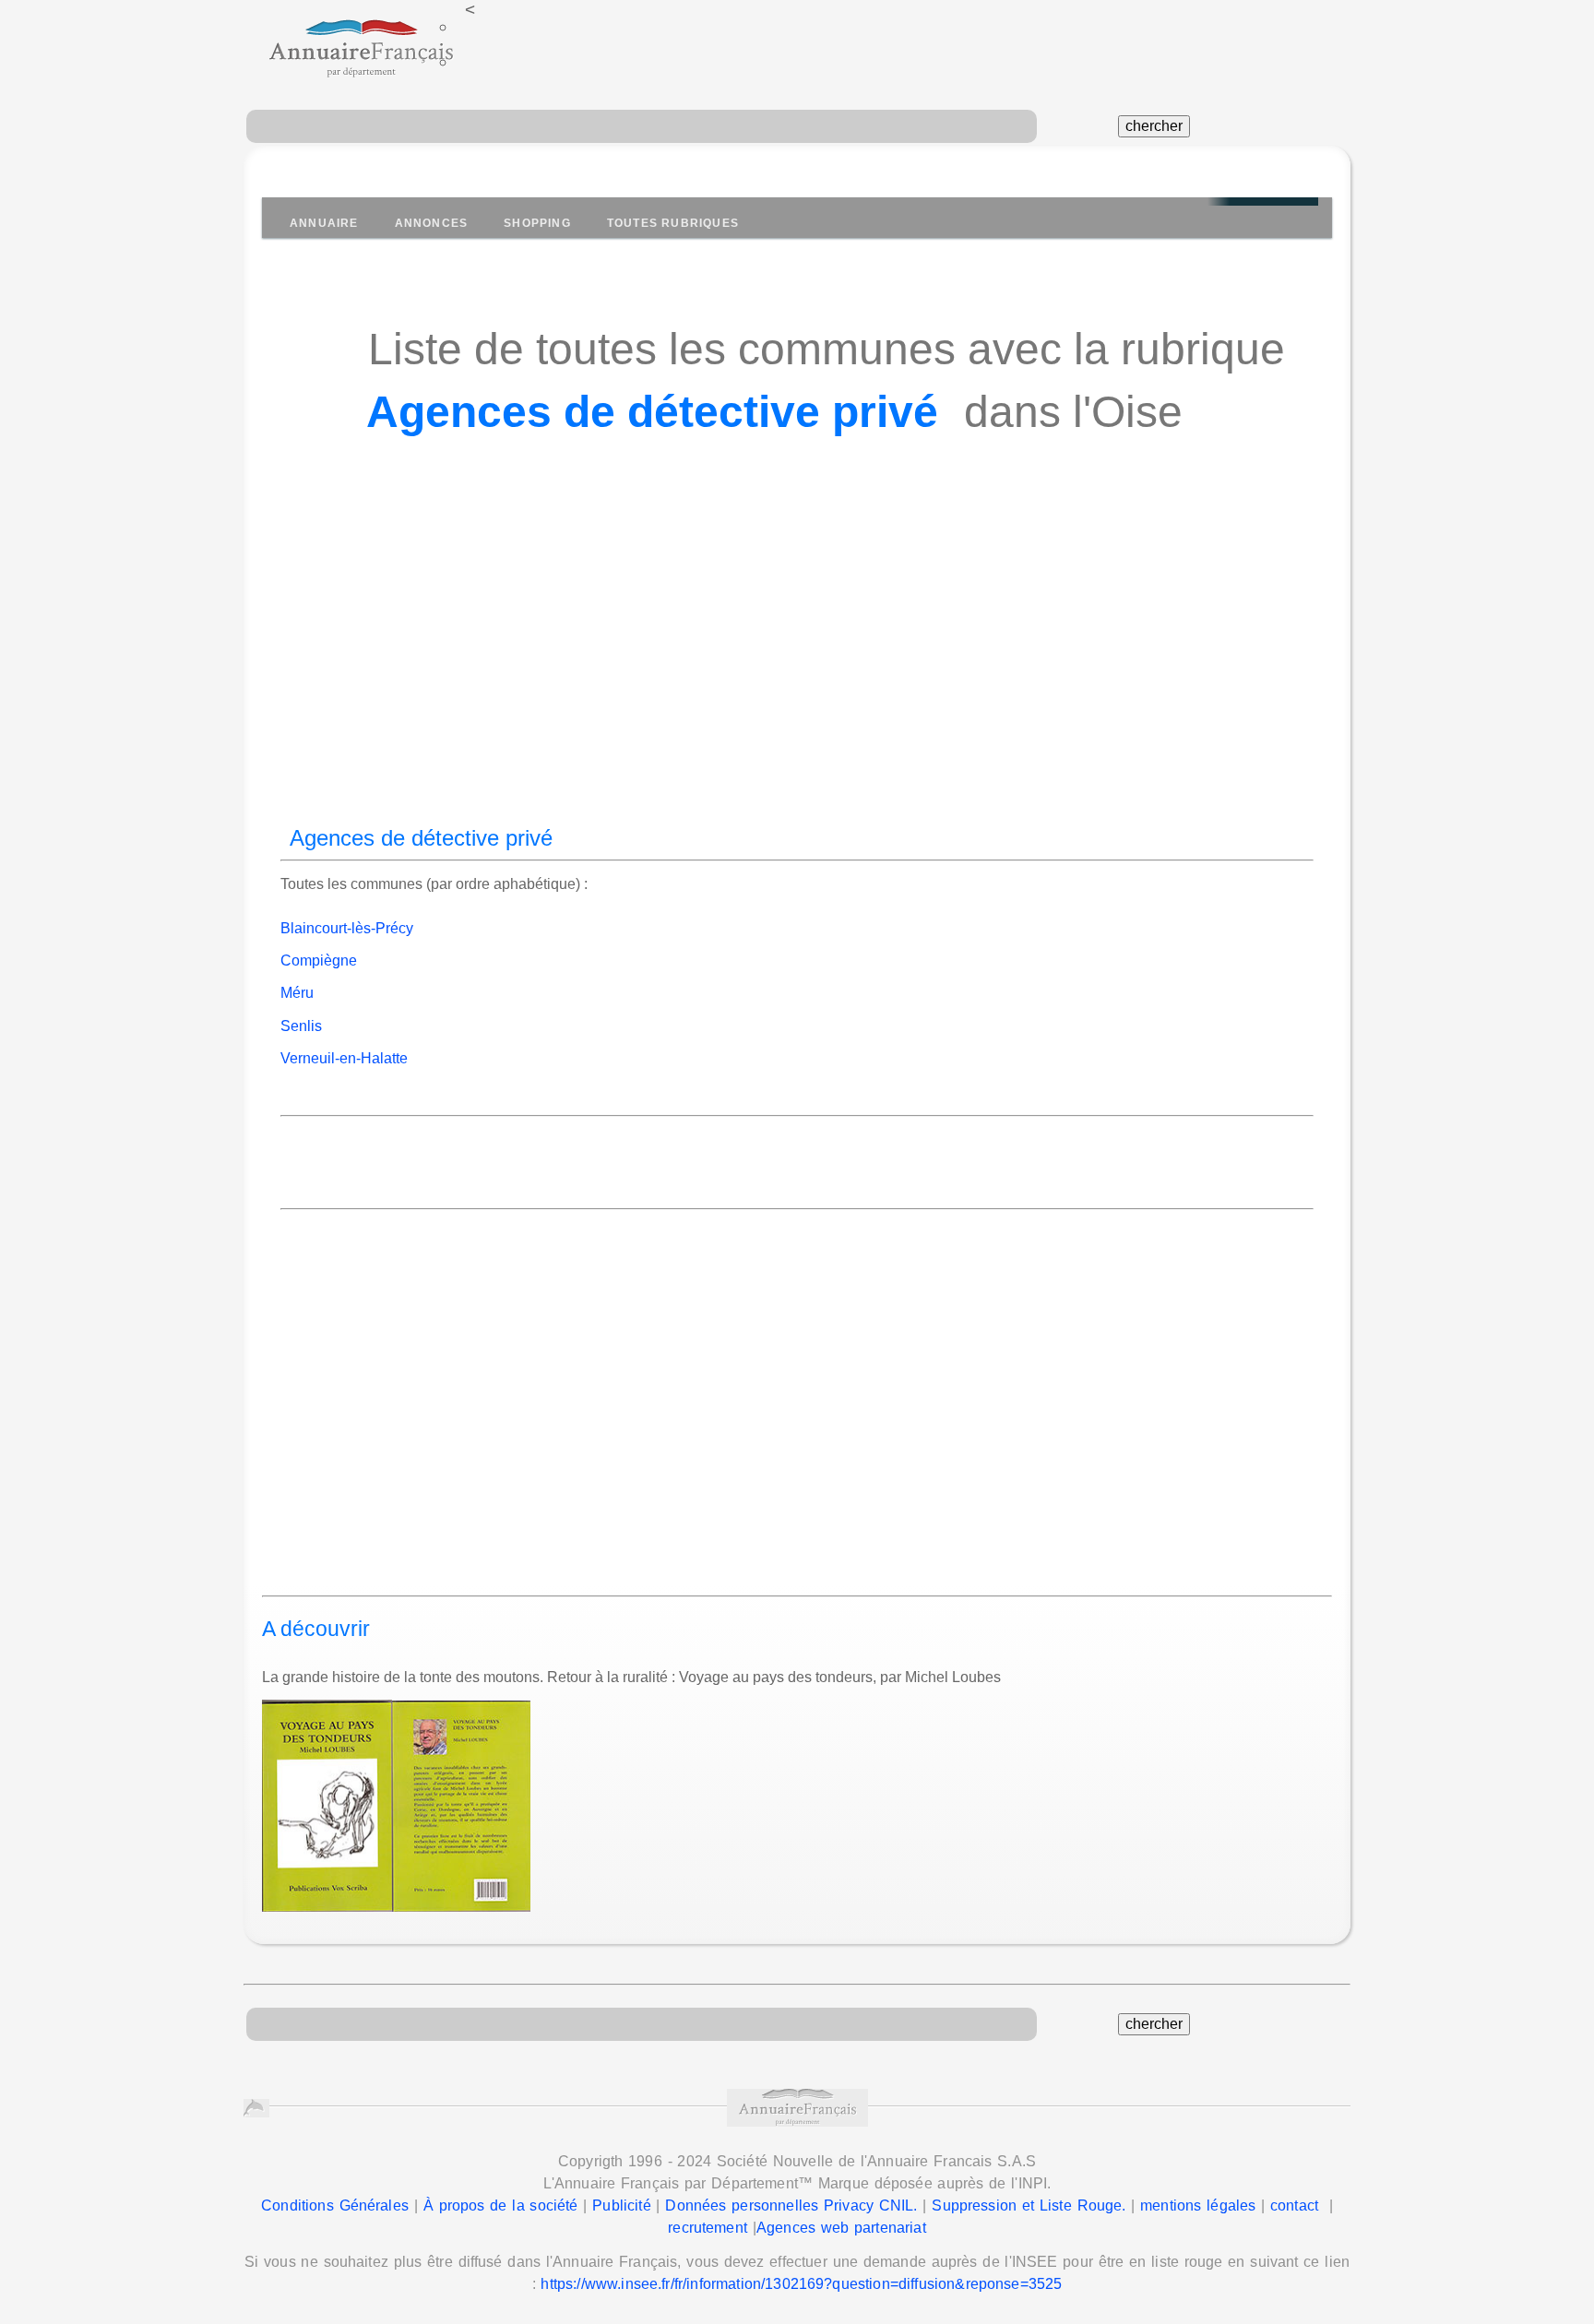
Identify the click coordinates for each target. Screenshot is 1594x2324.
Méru (297, 993)
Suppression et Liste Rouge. (1029, 2205)
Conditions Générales (335, 2205)
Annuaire (324, 223)
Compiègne (319, 960)
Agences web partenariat (841, 2228)
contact (1294, 2205)
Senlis (301, 1026)
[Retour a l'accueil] (344, 41)
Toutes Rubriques (673, 223)
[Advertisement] (797, 664)
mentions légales (1198, 2205)
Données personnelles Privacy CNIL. (791, 2205)
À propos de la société (501, 2205)
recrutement (708, 2228)
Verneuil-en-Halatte (344, 1058)
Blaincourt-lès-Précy (347, 928)
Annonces (432, 223)
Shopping (537, 223)
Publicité (621, 2205)
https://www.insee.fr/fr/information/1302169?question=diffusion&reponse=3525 (801, 2284)
